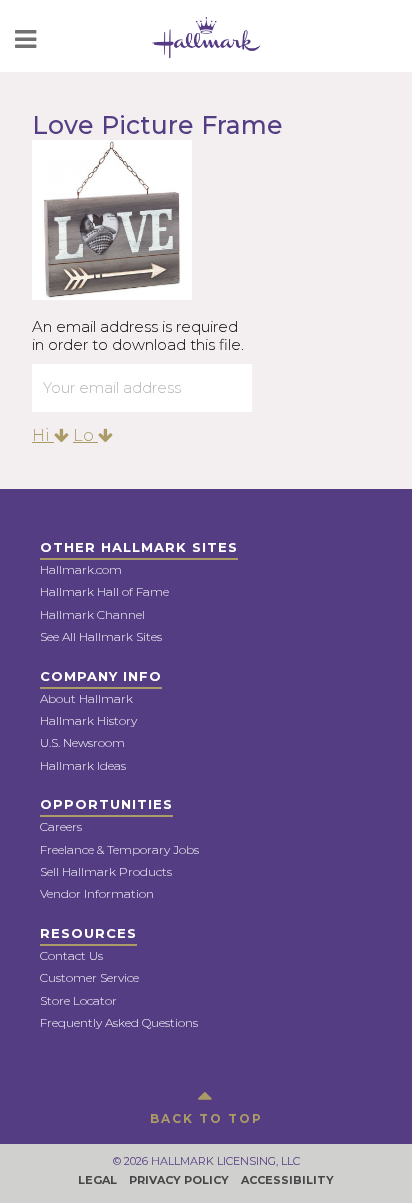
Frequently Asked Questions (119, 1022)
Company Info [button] (101, 676)
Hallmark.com (81, 569)
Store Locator (78, 1000)
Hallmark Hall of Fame (104, 591)
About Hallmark (86, 698)
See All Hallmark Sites (101, 636)
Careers (61, 826)
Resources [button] (88, 933)
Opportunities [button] (106, 804)
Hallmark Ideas (83, 765)
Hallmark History (88, 720)
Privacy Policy (179, 1180)
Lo (85, 435)
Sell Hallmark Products (106, 871)
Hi (43, 435)
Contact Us (71, 955)
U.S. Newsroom (82, 742)
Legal (97, 1180)
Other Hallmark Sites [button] (139, 547)
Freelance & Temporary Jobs (119, 849)
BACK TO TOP (206, 1118)
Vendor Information (97, 893)
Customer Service (89, 977)
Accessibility (287, 1180)
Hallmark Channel (92, 614)
